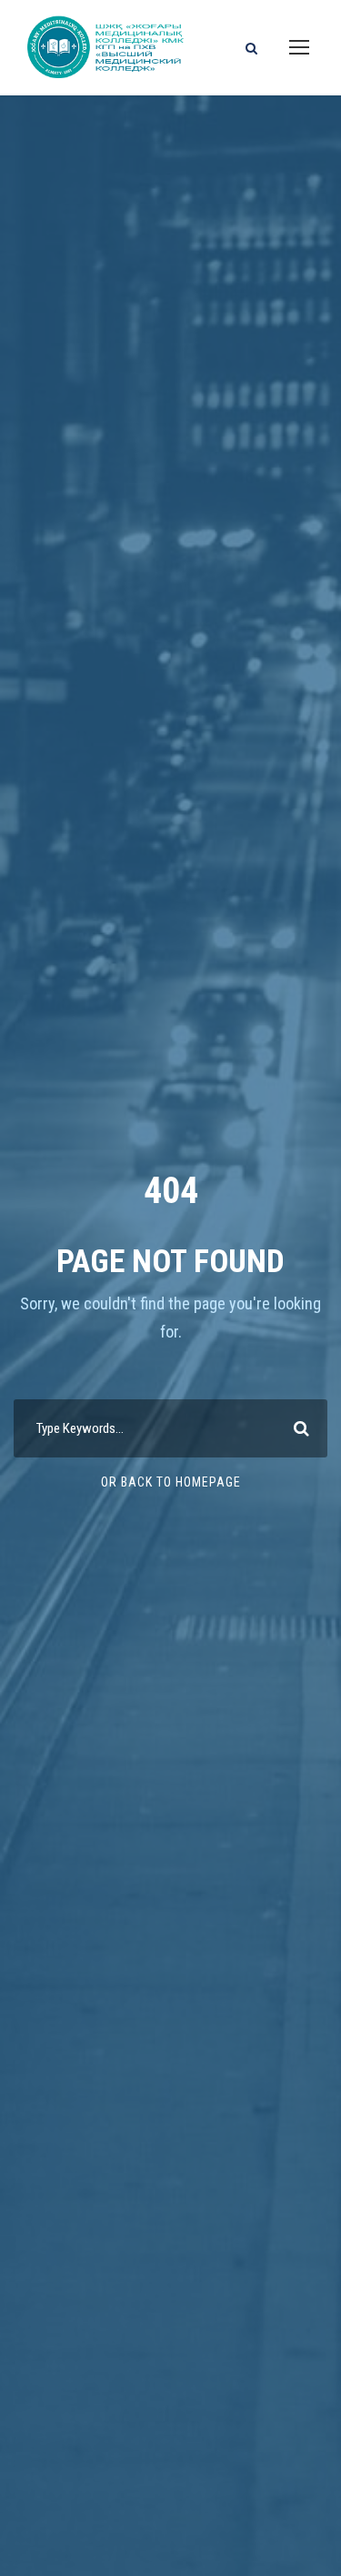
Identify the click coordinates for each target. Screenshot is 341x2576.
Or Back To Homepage (171, 1482)
